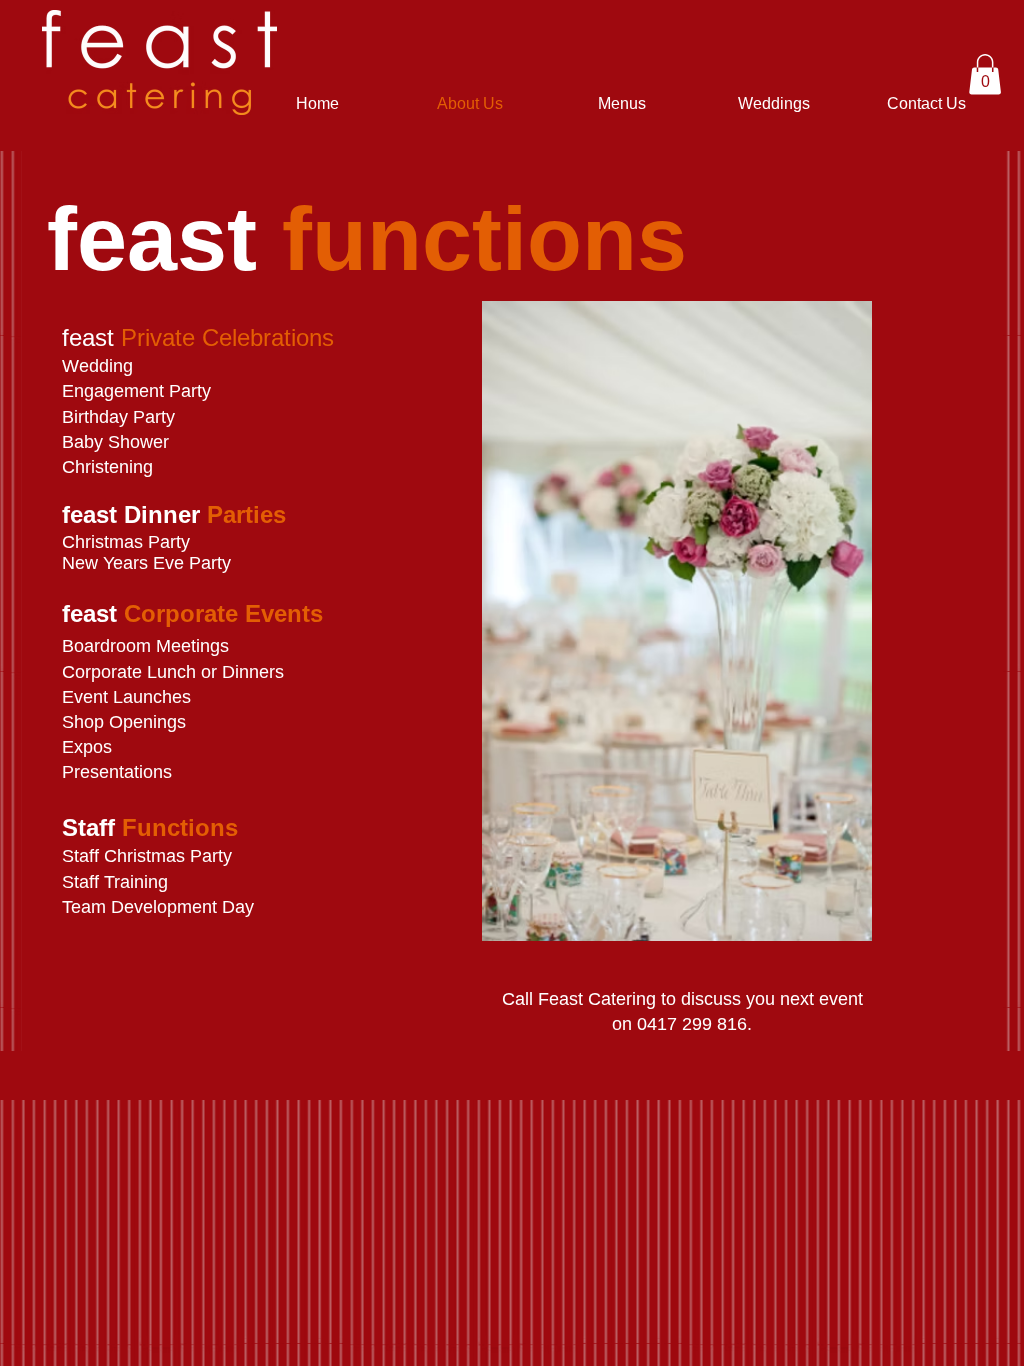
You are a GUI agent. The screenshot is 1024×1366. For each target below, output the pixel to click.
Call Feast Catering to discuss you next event (682, 999)
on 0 (629, 1024)
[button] (985, 74)
